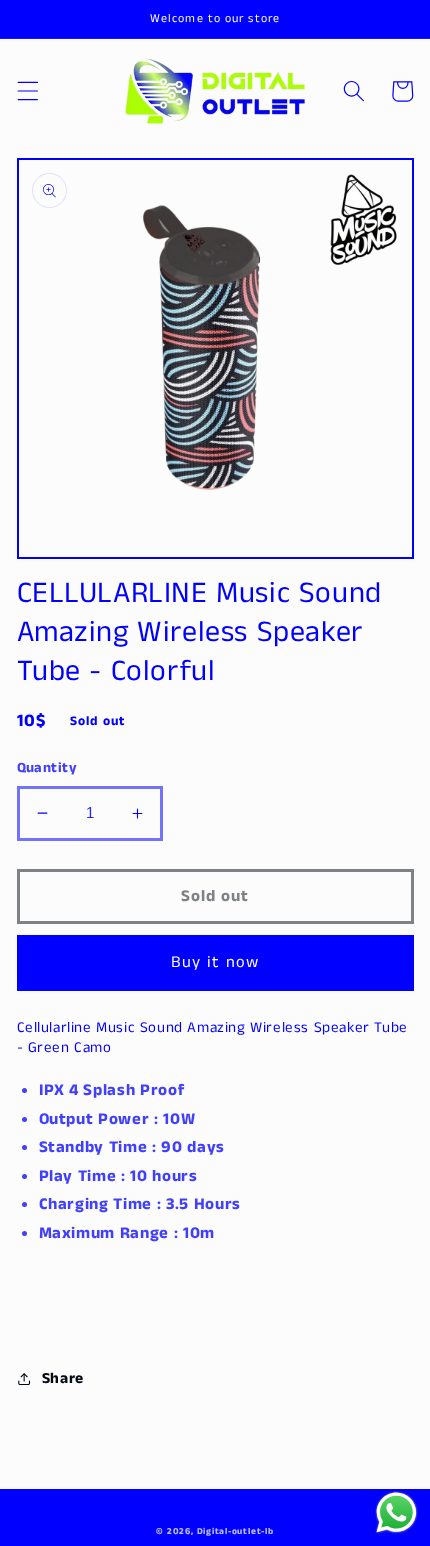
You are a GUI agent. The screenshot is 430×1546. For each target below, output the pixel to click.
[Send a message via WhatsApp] (396, 1512)
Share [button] (63, 1379)
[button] (27, 91)
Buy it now (215, 962)
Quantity (47, 768)
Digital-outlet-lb (235, 1531)
